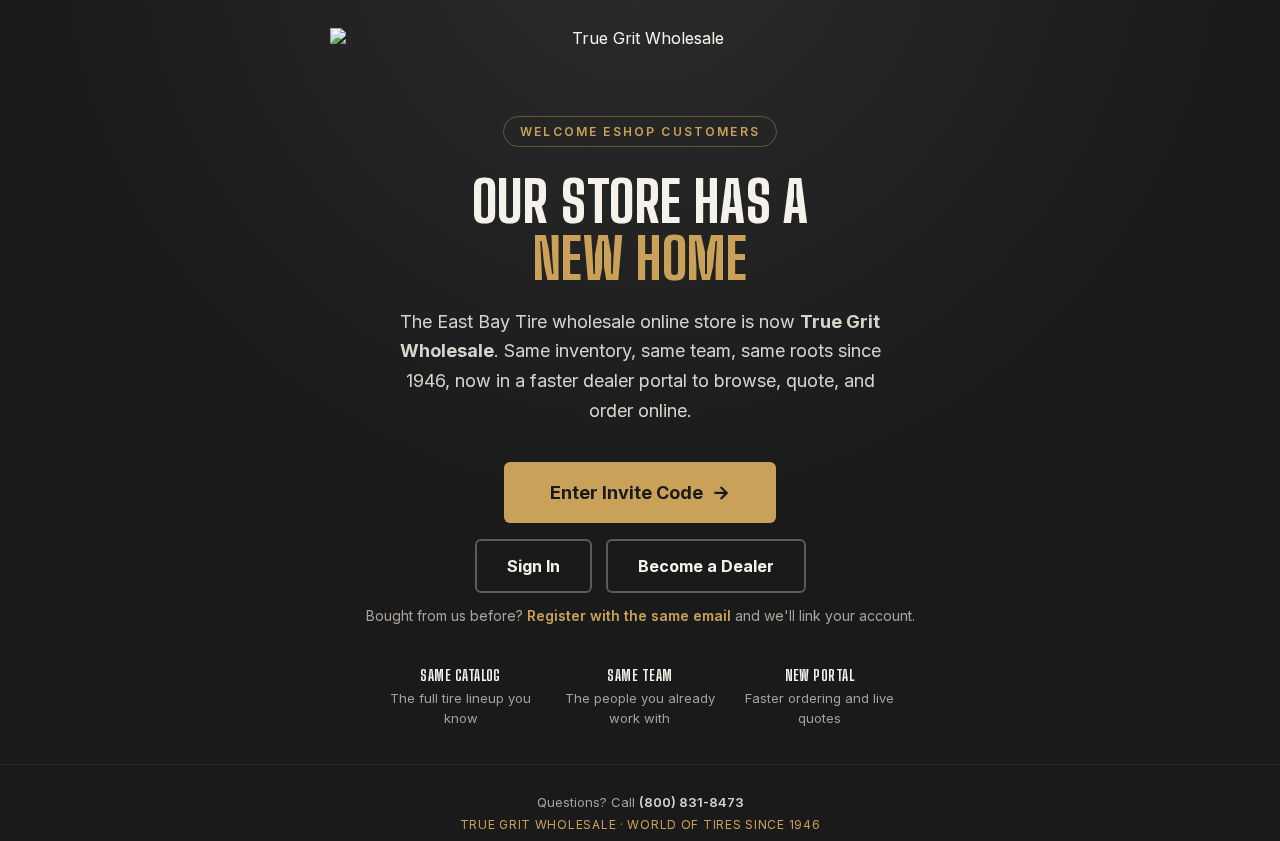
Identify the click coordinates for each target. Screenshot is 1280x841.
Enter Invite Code (640, 492)
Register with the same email (629, 615)
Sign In (533, 566)
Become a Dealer (706, 566)
